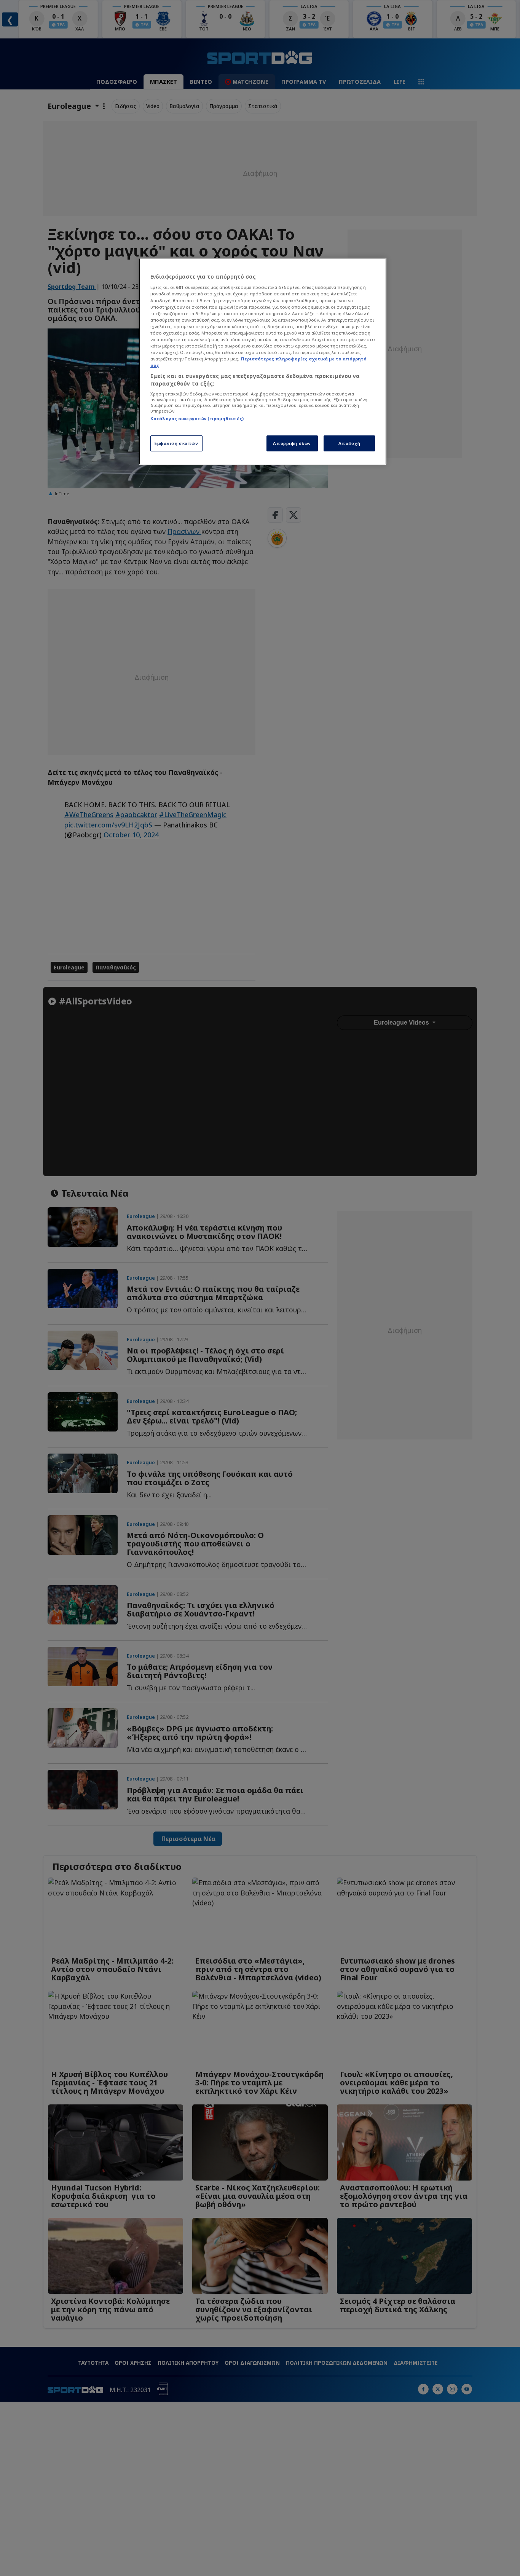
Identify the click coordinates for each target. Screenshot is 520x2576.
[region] (263, 361)
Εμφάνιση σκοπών (176, 443)
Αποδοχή (349, 443)
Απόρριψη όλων (292, 443)
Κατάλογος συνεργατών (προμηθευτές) (197, 418)
